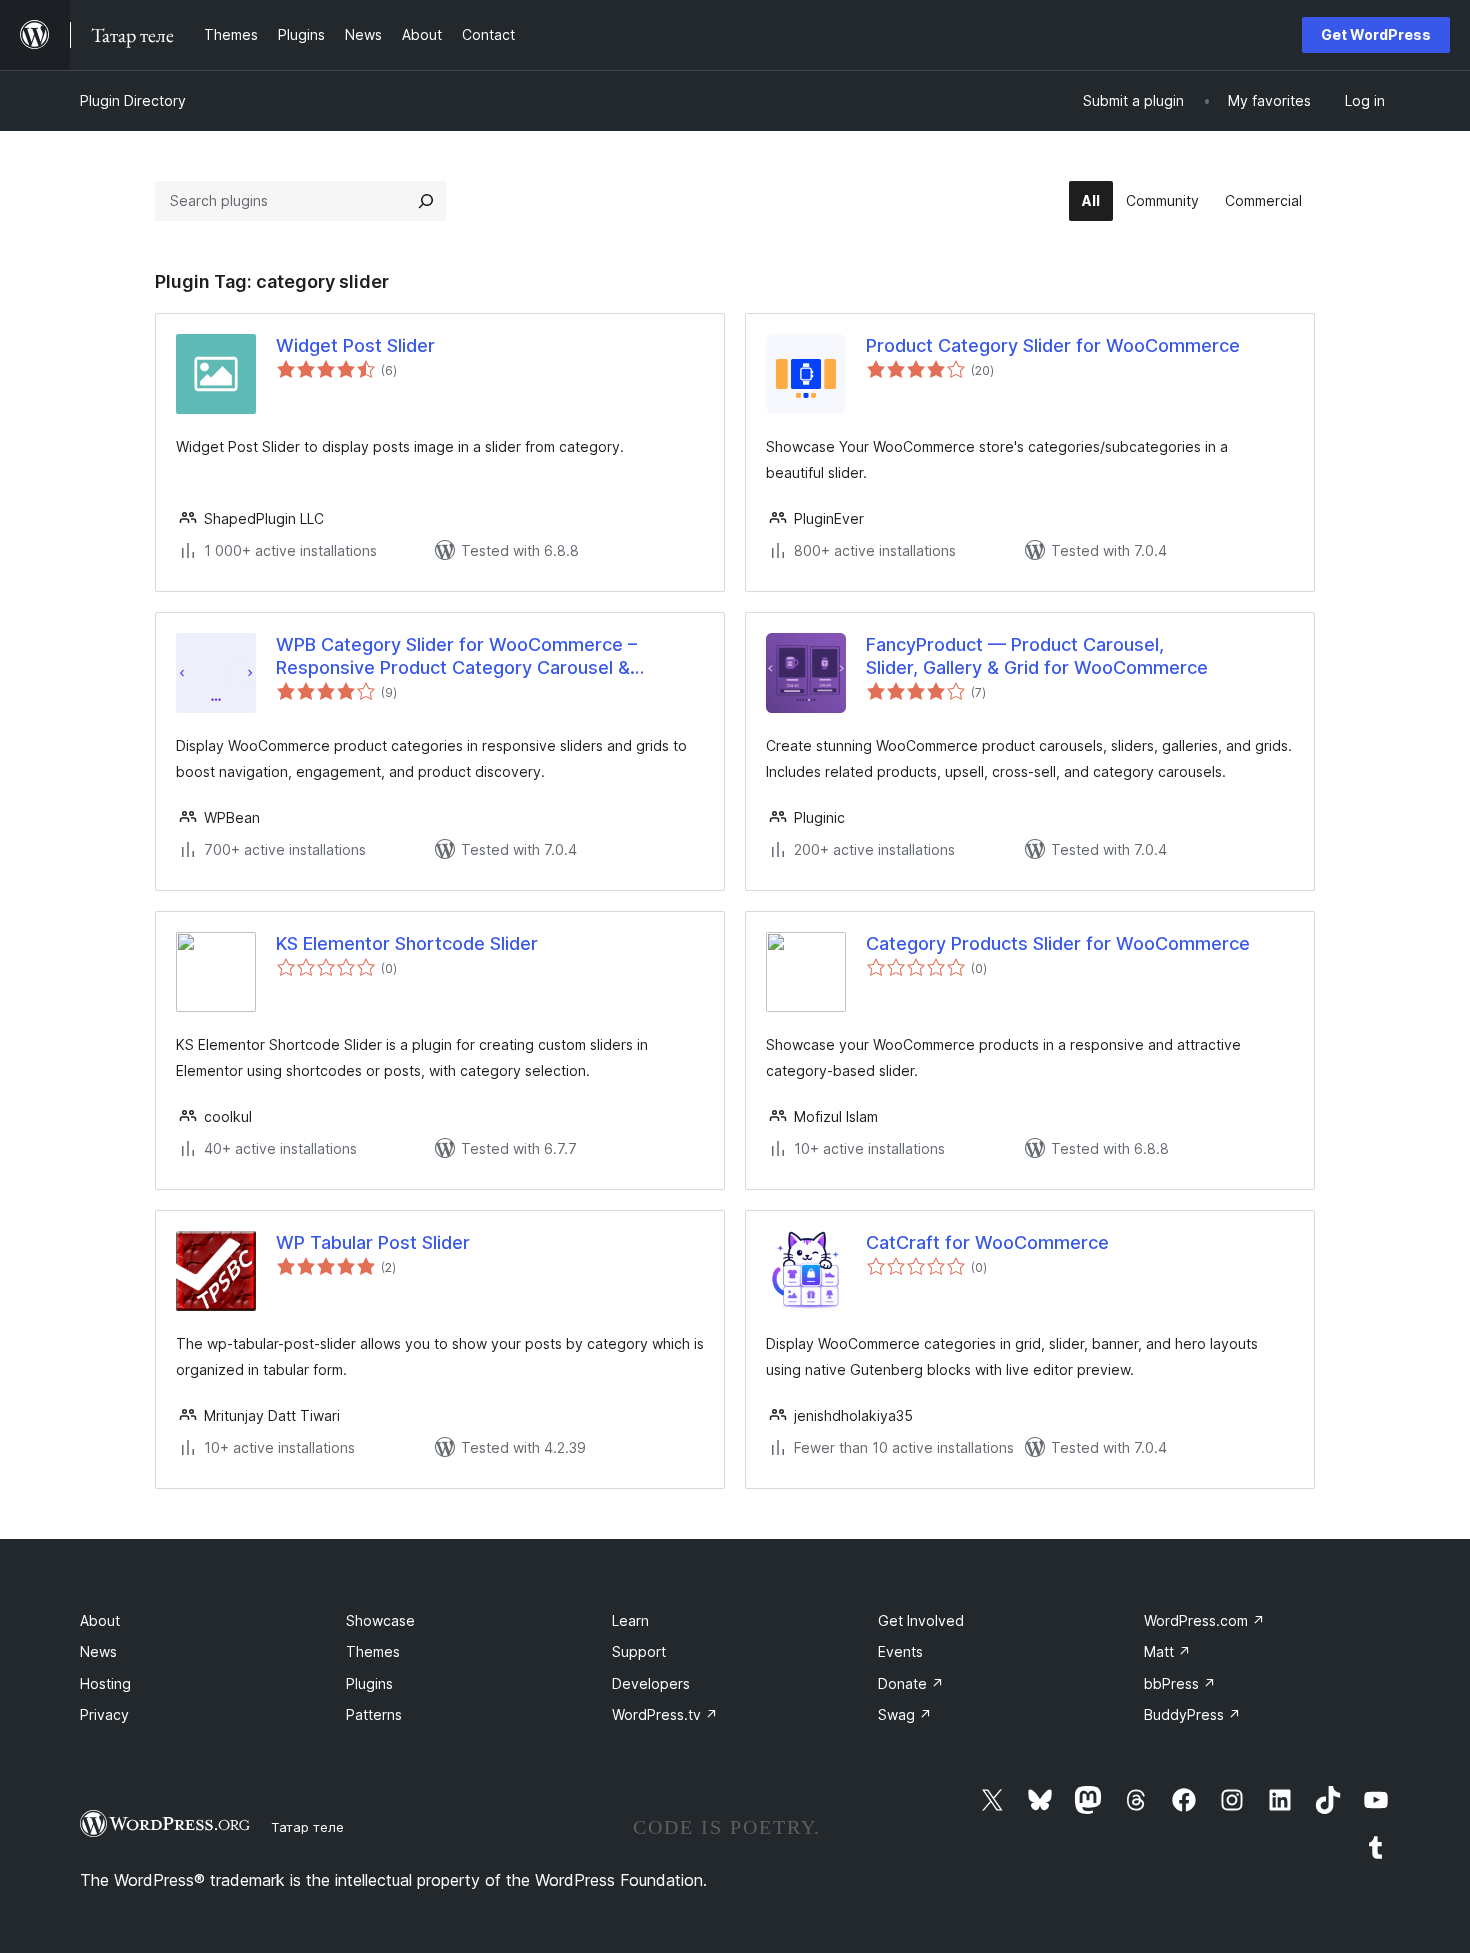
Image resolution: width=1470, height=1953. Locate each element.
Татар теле (307, 1827)
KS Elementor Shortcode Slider (407, 943)
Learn (630, 1620)
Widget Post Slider (355, 345)
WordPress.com (1204, 1620)
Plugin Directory (133, 100)
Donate (911, 1683)
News (98, 1651)
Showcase (380, 1620)
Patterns (374, 1714)
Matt (1167, 1651)
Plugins (369, 1683)
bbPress (1180, 1683)
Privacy (104, 1714)
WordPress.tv (665, 1714)
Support (639, 1651)
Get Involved (921, 1620)
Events (900, 1651)
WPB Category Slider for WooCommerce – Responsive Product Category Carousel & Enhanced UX (456, 657)
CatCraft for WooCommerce (987, 1242)
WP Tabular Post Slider (373, 1242)
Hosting (105, 1683)
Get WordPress (1376, 34)
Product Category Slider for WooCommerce (1053, 345)
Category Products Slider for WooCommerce (1058, 943)
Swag (905, 1714)
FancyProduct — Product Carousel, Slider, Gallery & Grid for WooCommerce (1037, 656)
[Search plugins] (426, 201)
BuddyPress (1192, 1714)
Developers (651, 1683)
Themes (373, 1651)
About (100, 1620)
